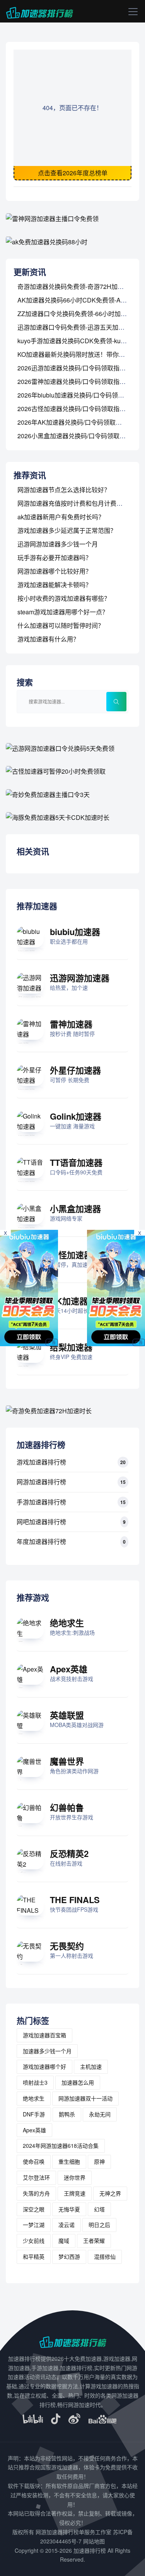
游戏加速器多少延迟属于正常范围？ (67, 530)
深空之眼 (34, 2209)
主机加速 (91, 2066)
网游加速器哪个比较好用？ (55, 571)
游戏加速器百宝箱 (44, 2035)
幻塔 (99, 2209)
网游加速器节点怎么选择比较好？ (64, 490)
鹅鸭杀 (67, 2114)
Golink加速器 (76, 1116)
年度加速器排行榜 (41, 1541)
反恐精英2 (69, 1853)
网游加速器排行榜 (41, 1482)
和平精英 (34, 2256)
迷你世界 (75, 2177)
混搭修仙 (105, 2256)
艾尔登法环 (36, 2177)
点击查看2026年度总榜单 (73, 173)
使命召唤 (34, 2161)
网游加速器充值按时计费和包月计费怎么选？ (79, 503)
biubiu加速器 (75, 932)
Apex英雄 (69, 1669)
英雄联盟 (67, 1715)
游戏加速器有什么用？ (48, 639)
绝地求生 (67, 1623)
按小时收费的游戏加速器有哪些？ (64, 598)
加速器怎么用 (78, 2082)
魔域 (64, 2241)
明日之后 (99, 2225)
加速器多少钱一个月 (47, 2051)
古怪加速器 (71, 1255)
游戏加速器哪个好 (44, 2066)
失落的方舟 (36, 2193)
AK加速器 (69, 1301)
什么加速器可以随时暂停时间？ (61, 625)
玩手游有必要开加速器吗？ (55, 558)
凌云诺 (67, 2225)
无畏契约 (67, 1946)
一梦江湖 (34, 2225)
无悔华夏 (69, 2209)
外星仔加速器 (75, 1070)
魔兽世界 (67, 1761)
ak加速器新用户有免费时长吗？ (61, 517)
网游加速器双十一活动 (85, 2098)
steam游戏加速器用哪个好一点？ (63, 612)
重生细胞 (69, 2161)
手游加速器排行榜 (41, 1502)
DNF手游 (34, 2114)
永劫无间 (100, 2114)
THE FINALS (75, 1900)
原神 (99, 2161)
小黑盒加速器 (75, 1208)
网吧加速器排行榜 (41, 1522)
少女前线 (34, 2241)
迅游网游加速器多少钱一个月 (58, 544)
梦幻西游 (69, 2256)
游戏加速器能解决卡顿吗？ (55, 585)
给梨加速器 (71, 1347)
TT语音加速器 (76, 1162)
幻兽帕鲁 (67, 1807)
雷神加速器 (71, 1024)
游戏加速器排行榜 (41, 1462)
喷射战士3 (35, 2082)
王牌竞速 (75, 2193)
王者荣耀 (94, 2241)
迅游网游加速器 (80, 978)
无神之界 (110, 2193)
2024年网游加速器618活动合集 (61, 2146)
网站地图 (94, 2541)
